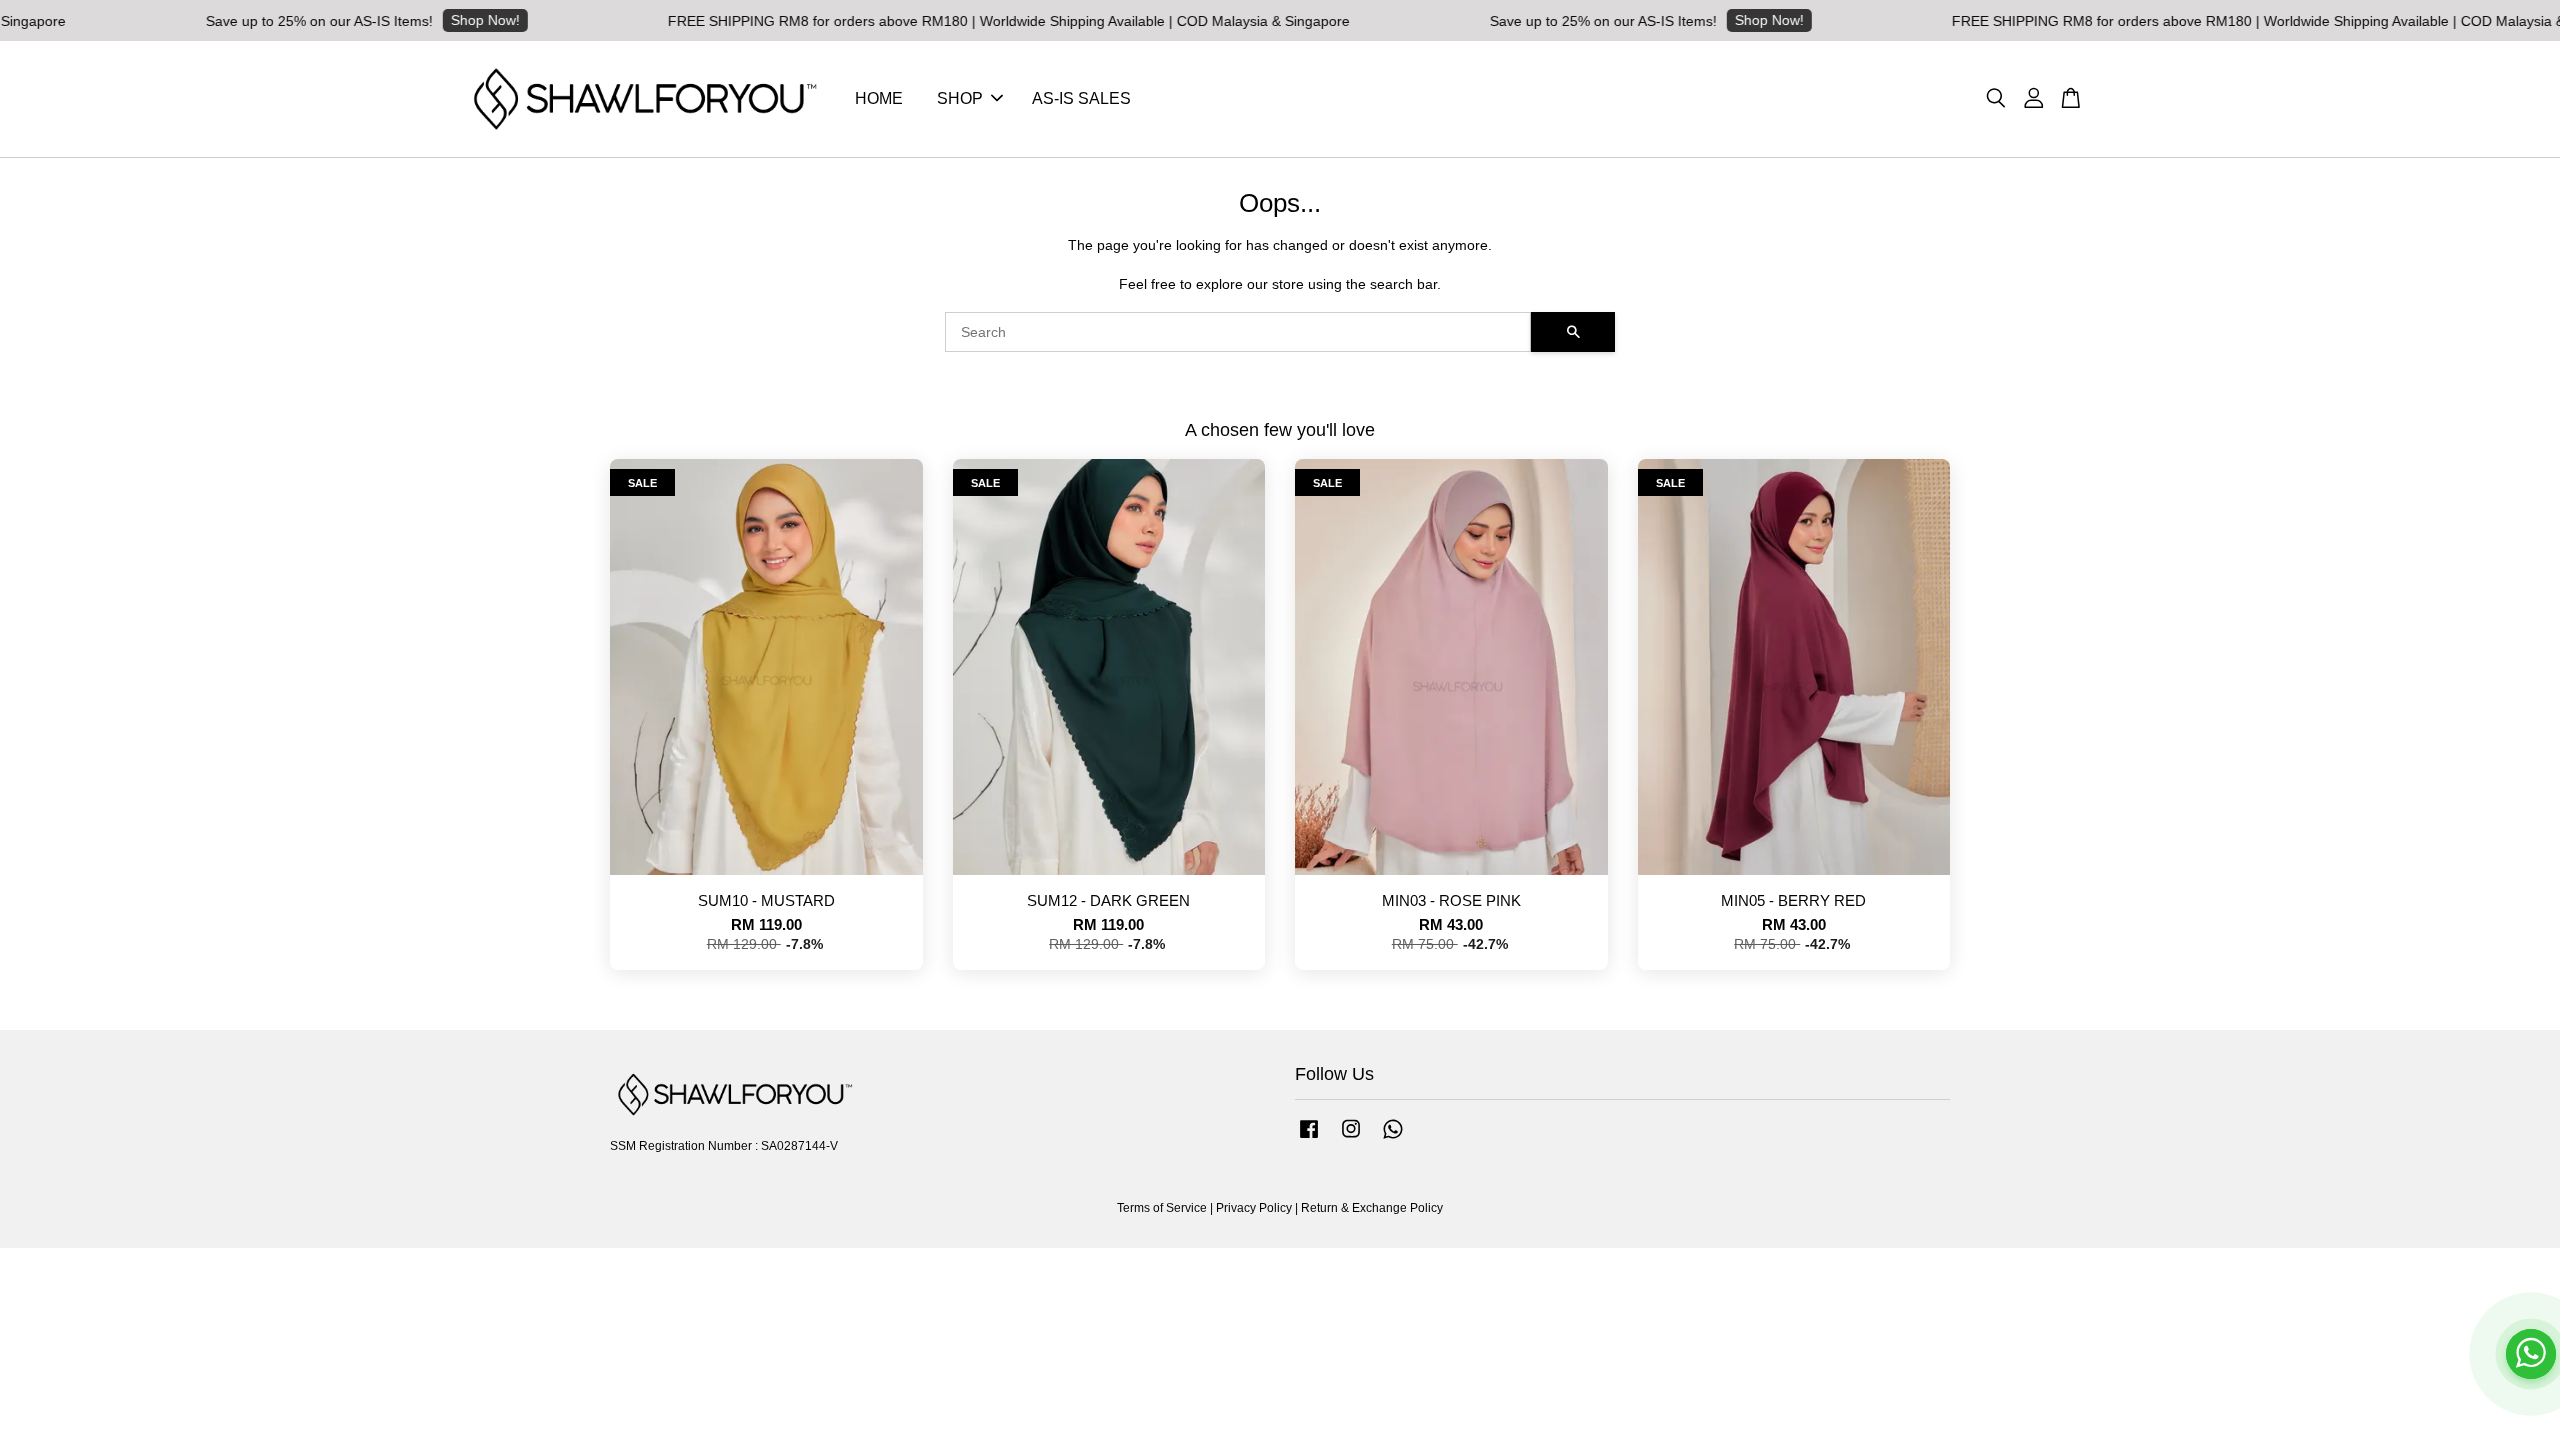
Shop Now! (413, 20)
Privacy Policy (1254, 1208)
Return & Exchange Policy (1372, 1208)
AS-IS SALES (1081, 98)
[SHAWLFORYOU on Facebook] (1309, 1139)
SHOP (960, 98)
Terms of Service (1162, 1208)
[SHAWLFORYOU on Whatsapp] (1393, 1139)
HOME (879, 98)
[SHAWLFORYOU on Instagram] (1351, 1139)
